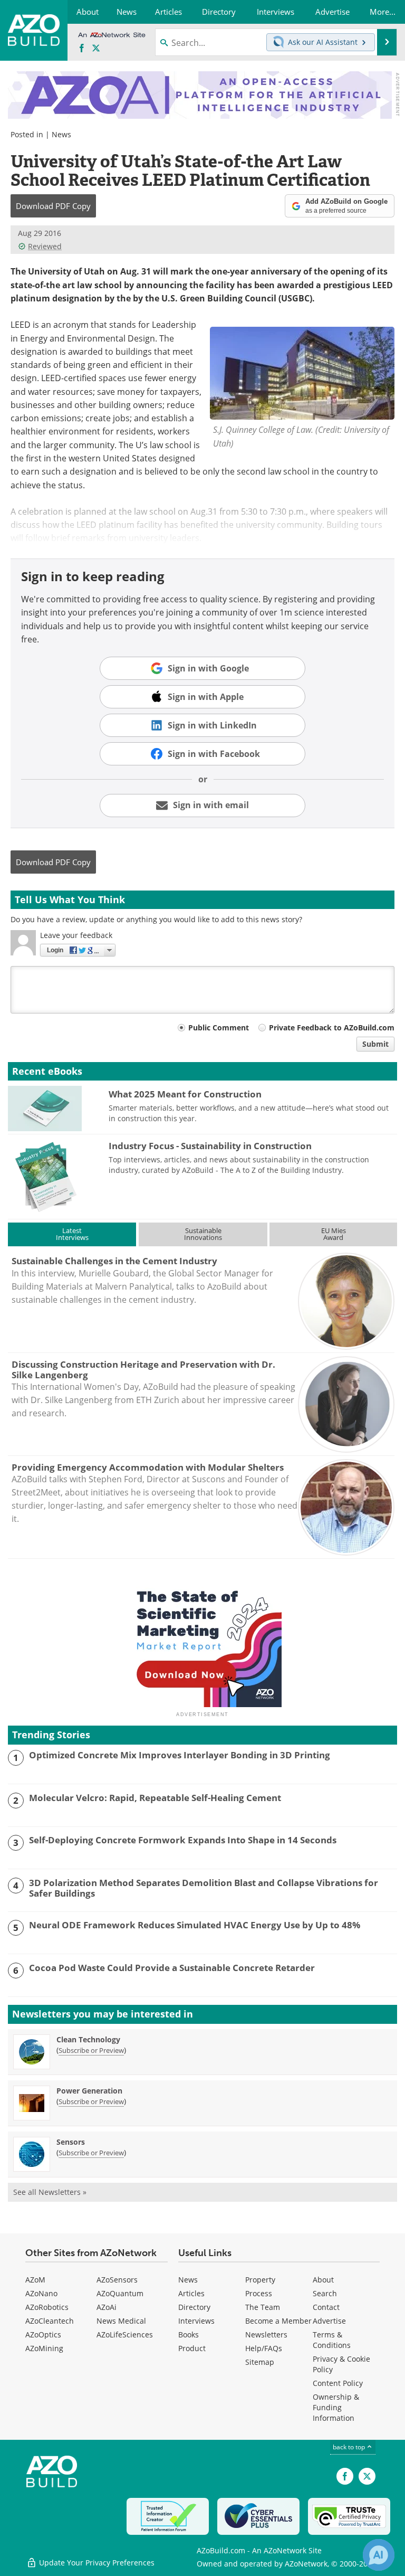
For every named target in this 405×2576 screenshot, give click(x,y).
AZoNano (41, 2293)
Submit (375, 1044)
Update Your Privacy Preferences (96, 2563)
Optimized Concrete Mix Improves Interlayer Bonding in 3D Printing (180, 1755)
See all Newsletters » (50, 2192)
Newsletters (266, 2334)
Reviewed (45, 246)
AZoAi (107, 2307)
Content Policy (338, 2383)
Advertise (329, 2321)
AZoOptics (43, 2334)
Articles (191, 2293)
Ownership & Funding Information (336, 2407)
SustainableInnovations (203, 1234)
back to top (350, 2447)
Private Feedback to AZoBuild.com (332, 1027)
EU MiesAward (334, 1234)
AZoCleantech (50, 2321)
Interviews (196, 2321)
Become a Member (278, 2321)
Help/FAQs (264, 2348)
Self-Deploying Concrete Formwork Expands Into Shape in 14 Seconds (183, 1840)
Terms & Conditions (332, 2340)
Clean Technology (88, 2039)
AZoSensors (117, 2280)
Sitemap (260, 2362)
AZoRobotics (47, 2307)
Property (260, 2280)
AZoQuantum (120, 2293)
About (323, 2280)
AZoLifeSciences (125, 2334)
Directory (194, 2307)
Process (259, 2293)
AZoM (35, 2280)
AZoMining (44, 2348)
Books (189, 2334)
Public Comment (219, 1027)
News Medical (121, 2321)
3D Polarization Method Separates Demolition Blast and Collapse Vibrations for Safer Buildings (204, 1888)
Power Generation (89, 2091)
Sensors (71, 2142)
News (61, 134)
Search (325, 2293)
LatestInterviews (72, 1234)
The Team (263, 2307)
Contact (326, 2307)
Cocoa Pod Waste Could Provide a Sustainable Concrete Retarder (172, 1968)
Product (192, 2348)
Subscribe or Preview (91, 2050)
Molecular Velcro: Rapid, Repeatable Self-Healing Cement (155, 1798)
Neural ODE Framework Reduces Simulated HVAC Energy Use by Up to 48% (195, 1925)
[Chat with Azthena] (379, 2555)
